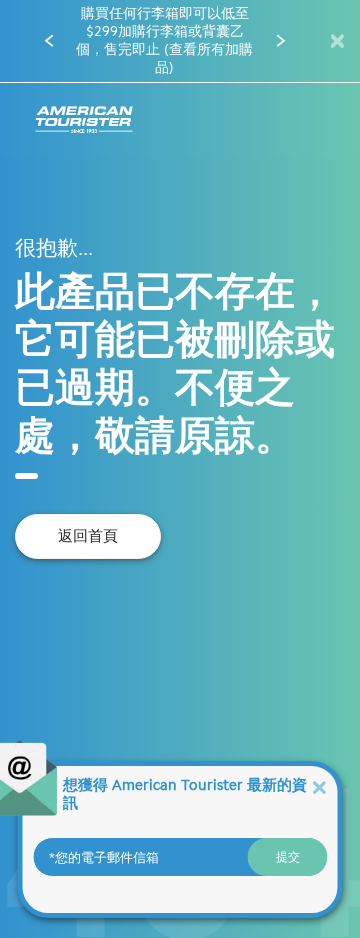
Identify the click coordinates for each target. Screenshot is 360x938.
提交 (288, 857)
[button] (49, 41)
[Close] (319, 786)
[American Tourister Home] (84, 120)
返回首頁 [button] (88, 536)
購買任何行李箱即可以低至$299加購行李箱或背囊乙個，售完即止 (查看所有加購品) (164, 40)
